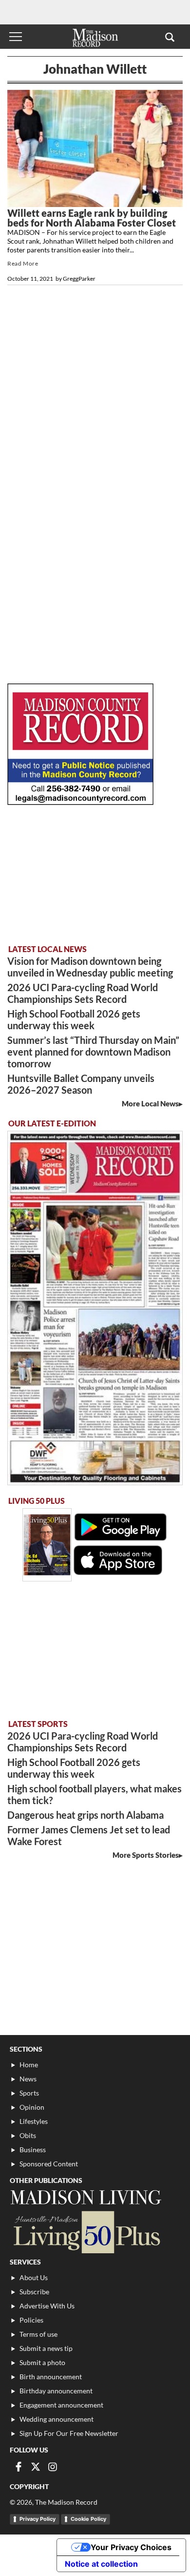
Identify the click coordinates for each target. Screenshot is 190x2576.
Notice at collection (101, 2564)
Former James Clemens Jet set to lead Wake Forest (89, 1835)
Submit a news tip (46, 2348)
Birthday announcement (56, 2391)
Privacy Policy (38, 2519)
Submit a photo (42, 2362)
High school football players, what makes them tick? (95, 1794)
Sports (29, 2093)
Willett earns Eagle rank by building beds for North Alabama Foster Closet (92, 218)
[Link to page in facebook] (19, 2467)
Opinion (32, 2107)
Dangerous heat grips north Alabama (85, 1815)
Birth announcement (51, 2377)
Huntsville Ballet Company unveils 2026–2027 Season (81, 1084)
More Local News (150, 1103)
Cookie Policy (88, 2519)
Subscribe (34, 2292)
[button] (170, 37)
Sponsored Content (49, 2164)
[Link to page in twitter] (36, 2467)
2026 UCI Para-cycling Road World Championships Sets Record (83, 993)
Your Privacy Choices (131, 2547)
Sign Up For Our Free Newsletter (69, 2433)
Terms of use (38, 2334)
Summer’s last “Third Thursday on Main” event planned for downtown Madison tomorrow (93, 1052)
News (28, 2079)
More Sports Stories (146, 1855)
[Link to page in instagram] (53, 2467)
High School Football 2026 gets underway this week (74, 1019)
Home (29, 2065)
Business (33, 2150)
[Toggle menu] (16, 37)
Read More (23, 263)
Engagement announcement (61, 2405)
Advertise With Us (47, 2306)
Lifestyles (34, 2121)
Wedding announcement (57, 2419)
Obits (28, 2135)
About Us (34, 2277)
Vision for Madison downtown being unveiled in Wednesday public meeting (90, 967)
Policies (31, 2320)
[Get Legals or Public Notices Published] (80, 802)
